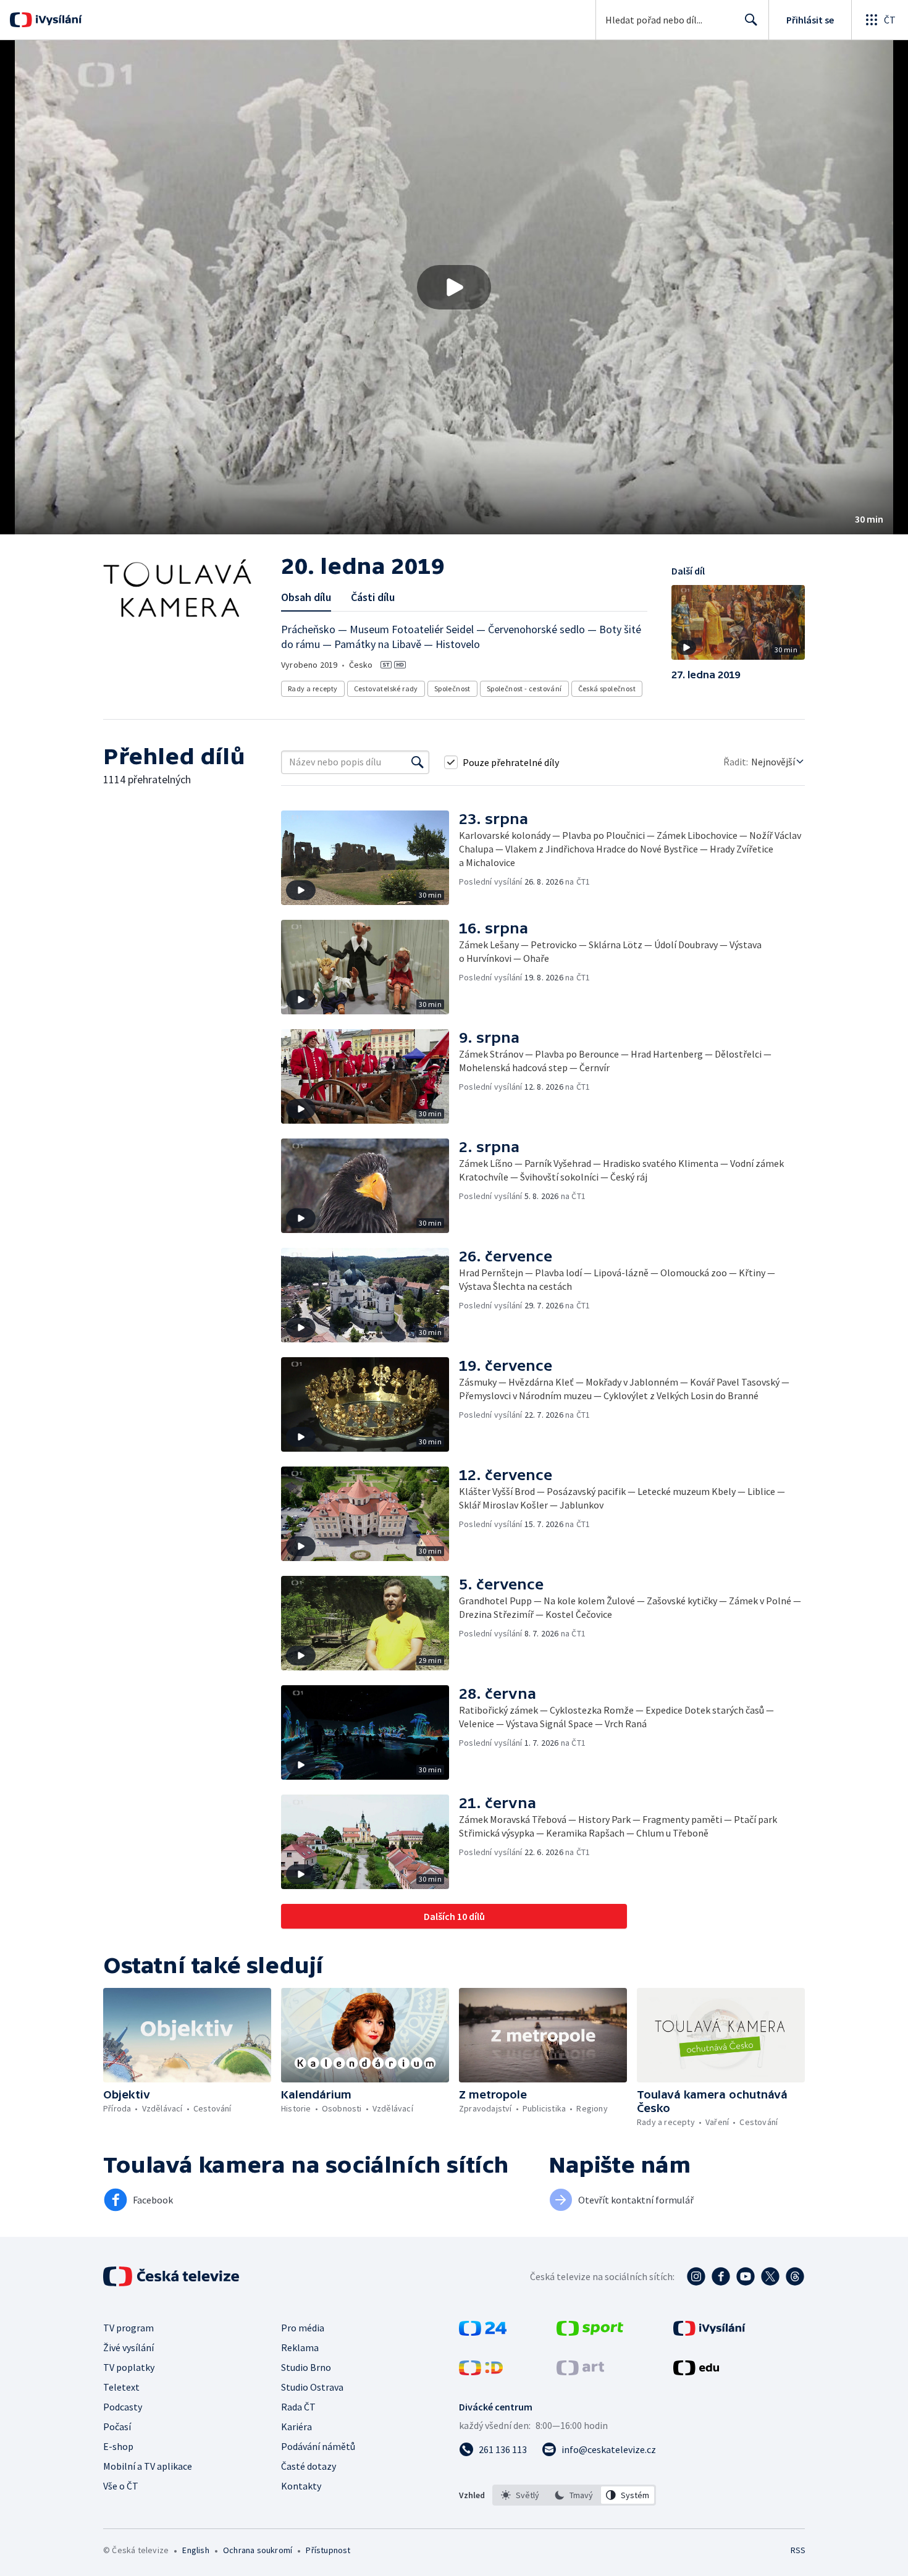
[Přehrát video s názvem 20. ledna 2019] (454, 287)
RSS (798, 2550)
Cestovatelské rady (386, 688)
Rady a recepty (313, 688)
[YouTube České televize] (746, 2276)
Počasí (117, 2427)
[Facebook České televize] (721, 2276)
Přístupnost (328, 2550)
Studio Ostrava (312, 2387)
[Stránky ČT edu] (696, 2372)
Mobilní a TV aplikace (148, 2466)
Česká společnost (607, 688)
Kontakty (301, 2486)
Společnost (452, 688)
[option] (520, 2495)
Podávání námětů (318, 2446)
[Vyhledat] (418, 762)
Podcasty (123, 2407)
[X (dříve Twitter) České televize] (770, 2276)
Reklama (300, 2347)
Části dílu (373, 597)
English (195, 2550)
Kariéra (296, 2427)
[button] (454, 287)
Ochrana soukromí (258, 2550)
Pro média (303, 2328)
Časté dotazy (309, 2466)
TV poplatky (129, 2367)
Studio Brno (306, 2367)
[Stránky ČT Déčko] (481, 2372)
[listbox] (574, 2495)
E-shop (118, 2446)
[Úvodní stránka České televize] (172, 2276)
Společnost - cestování (524, 688)
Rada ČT (298, 2407)
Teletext (121, 2387)
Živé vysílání (128, 2347)
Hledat (751, 20)
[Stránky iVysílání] (709, 2332)
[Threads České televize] (795, 2276)
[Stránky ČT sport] (590, 2332)
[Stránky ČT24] (483, 2332)
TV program (128, 2328)
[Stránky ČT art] (580, 2372)
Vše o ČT (121, 2486)
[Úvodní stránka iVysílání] (57, 20)
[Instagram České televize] (696, 2276)
